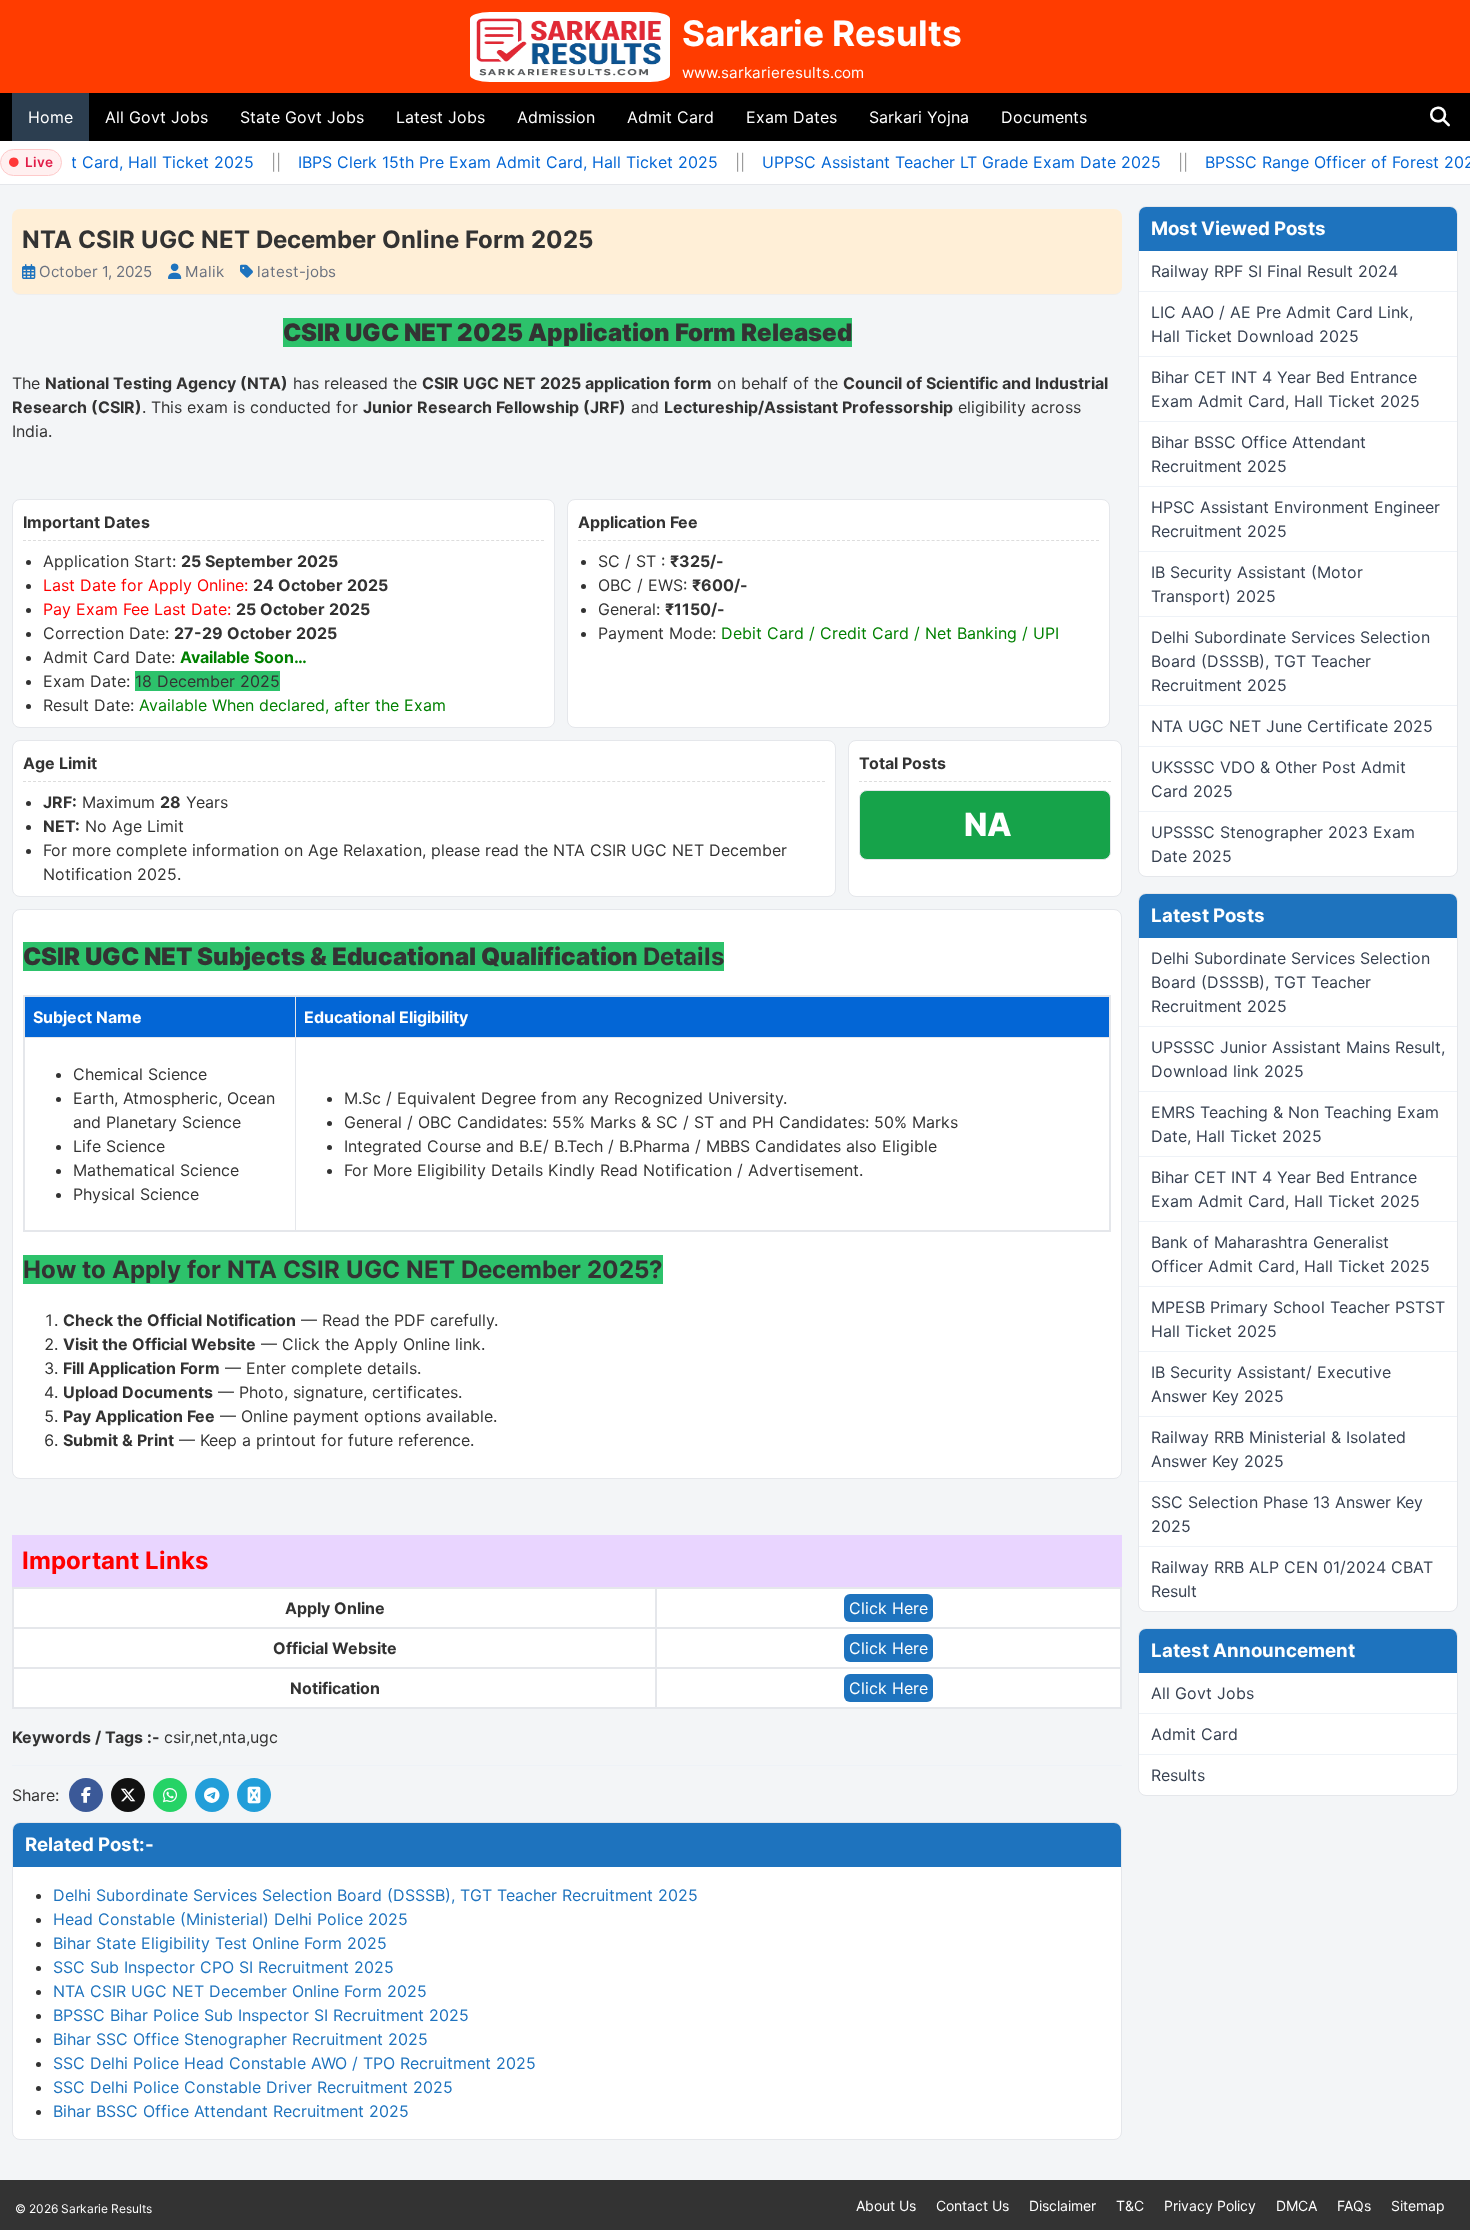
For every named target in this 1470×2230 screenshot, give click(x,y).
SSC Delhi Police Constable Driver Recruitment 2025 (253, 2087)
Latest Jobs (440, 117)
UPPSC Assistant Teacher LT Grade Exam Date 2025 (943, 162)
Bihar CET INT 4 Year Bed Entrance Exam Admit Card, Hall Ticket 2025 (1285, 389)
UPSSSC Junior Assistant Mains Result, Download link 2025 (1298, 1059)
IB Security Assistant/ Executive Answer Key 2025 (1271, 1384)
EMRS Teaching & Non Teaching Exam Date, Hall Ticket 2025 (1295, 1124)
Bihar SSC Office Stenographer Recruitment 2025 (240, 2039)
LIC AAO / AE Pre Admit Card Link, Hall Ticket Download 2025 (1282, 324)
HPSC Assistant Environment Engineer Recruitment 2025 (1295, 519)
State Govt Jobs (302, 117)
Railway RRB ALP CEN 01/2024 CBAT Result (1292, 1579)
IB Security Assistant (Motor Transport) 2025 (1257, 584)
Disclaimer (1062, 2205)
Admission (556, 117)
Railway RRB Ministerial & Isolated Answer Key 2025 (1278, 1449)
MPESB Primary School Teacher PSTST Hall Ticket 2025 (1298, 1319)
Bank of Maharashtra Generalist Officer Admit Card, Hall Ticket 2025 (1290, 1254)
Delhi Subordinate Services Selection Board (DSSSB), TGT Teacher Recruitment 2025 (375, 1895)
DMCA (1296, 2205)
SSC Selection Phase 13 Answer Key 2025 (1287, 1514)
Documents (1044, 117)
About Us (886, 2205)
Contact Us (972, 2205)
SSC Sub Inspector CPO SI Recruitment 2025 (223, 1967)
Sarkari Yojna (919, 117)
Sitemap (1418, 2205)
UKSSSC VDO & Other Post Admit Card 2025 (1278, 779)
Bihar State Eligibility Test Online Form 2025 (220, 1943)
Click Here (888, 1608)
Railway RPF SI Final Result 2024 (1274, 271)
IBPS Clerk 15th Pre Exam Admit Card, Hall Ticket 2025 (490, 162)
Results (1178, 1775)
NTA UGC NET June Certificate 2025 (1292, 726)
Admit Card (670, 117)
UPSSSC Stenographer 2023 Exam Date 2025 (1283, 844)
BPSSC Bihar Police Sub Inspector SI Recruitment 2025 (261, 2015)
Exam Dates (791, 117)
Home (50, 117)
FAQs (1354, 2205)
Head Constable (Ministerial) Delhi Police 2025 (230, 1919)
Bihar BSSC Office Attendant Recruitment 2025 (231, 2111)
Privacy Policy (1210, 2205)
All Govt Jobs (156, 117)
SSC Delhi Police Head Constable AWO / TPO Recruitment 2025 (294, 2063)
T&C (1130, 2205)
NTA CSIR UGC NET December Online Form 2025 (240, 1991)
